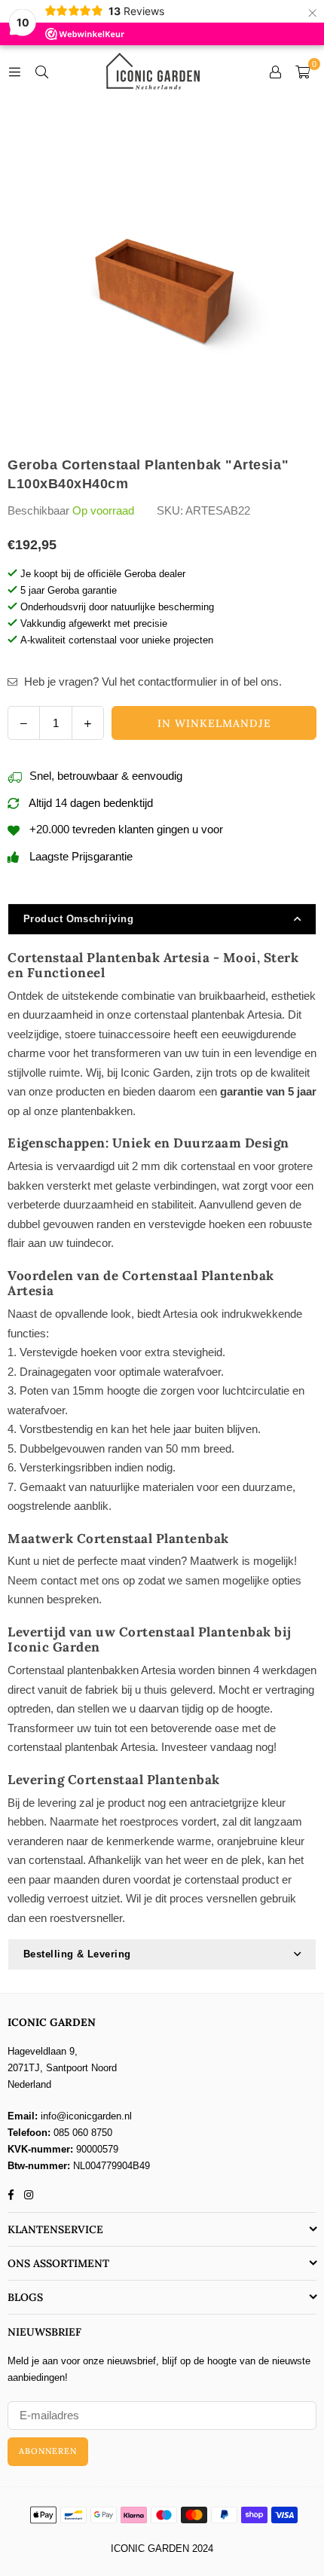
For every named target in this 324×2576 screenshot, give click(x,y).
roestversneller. (87, 1918)
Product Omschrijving (78, 919)
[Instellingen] (275, 72)
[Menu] (14, 71)
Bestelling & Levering (77, 1954)
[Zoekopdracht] (41, 71)
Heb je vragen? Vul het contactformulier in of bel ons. (151, 681)
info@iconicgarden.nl (86, 2116)
